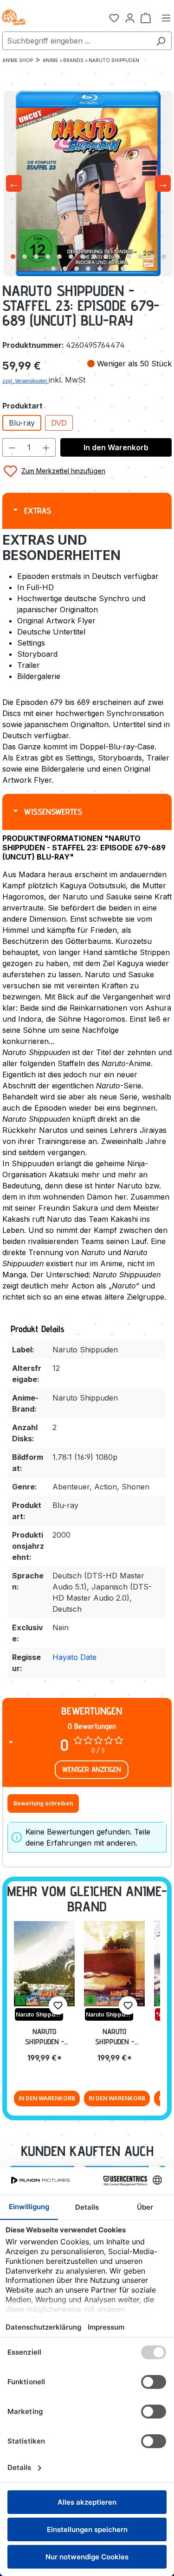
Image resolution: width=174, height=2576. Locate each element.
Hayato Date (74, 1657)
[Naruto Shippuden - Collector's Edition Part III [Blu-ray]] (44, 1964)
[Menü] (166, 18)
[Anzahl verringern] (12, 447)
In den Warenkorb (116, 447)
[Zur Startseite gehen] (46, 18)
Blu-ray (22, 423)
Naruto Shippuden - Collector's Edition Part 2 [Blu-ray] (115, 2037)
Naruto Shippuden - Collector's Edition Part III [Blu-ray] (44, 2037)
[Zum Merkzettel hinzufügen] (58, 2005)
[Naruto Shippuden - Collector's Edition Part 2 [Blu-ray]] (114, 1964)
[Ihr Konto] (130, 18)
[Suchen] (161, 41)
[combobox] (76, 41)
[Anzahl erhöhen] (46, 447)
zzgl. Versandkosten (26, 381)
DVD (59, 423)
